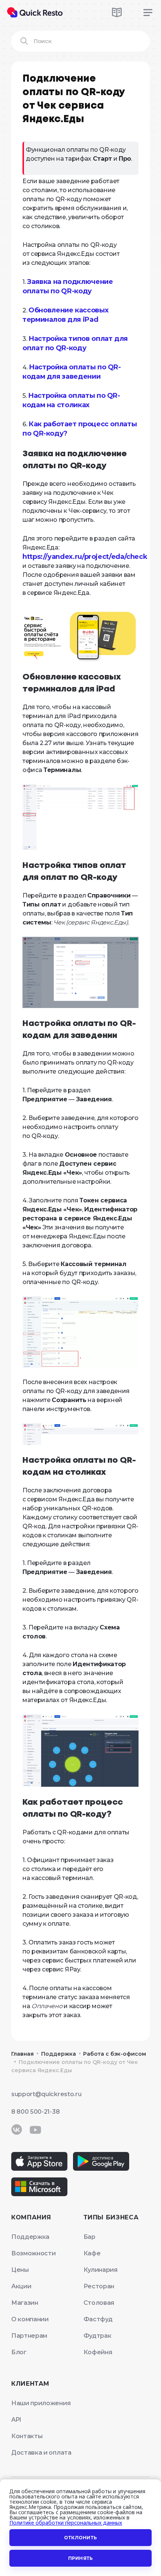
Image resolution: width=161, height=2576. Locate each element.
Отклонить (80, 2538)
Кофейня (98, 2352)
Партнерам (29, 2336)
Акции (21, 2286)
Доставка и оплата (41, 2453)
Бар (89, 2237)
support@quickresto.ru (46, 2094)
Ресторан (99, 2286)
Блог (19, 2352)
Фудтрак (98, 2336)
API (16, 2420)
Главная (22, 2054)
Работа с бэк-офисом (115, 2054)
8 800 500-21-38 (35, 2112)
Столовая (99, 2303)
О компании (30, 2319)
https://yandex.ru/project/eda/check (85, 557)
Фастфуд (98, 2319)
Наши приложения (41, 2403)
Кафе (92, 2253)
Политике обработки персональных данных (66, 2523)
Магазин (25, 2303)
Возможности (33, 2253)
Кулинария (101, 2270)
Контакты (27, 2436)
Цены (20, 2270)
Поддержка (59, 2054)
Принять (81, 2558)
